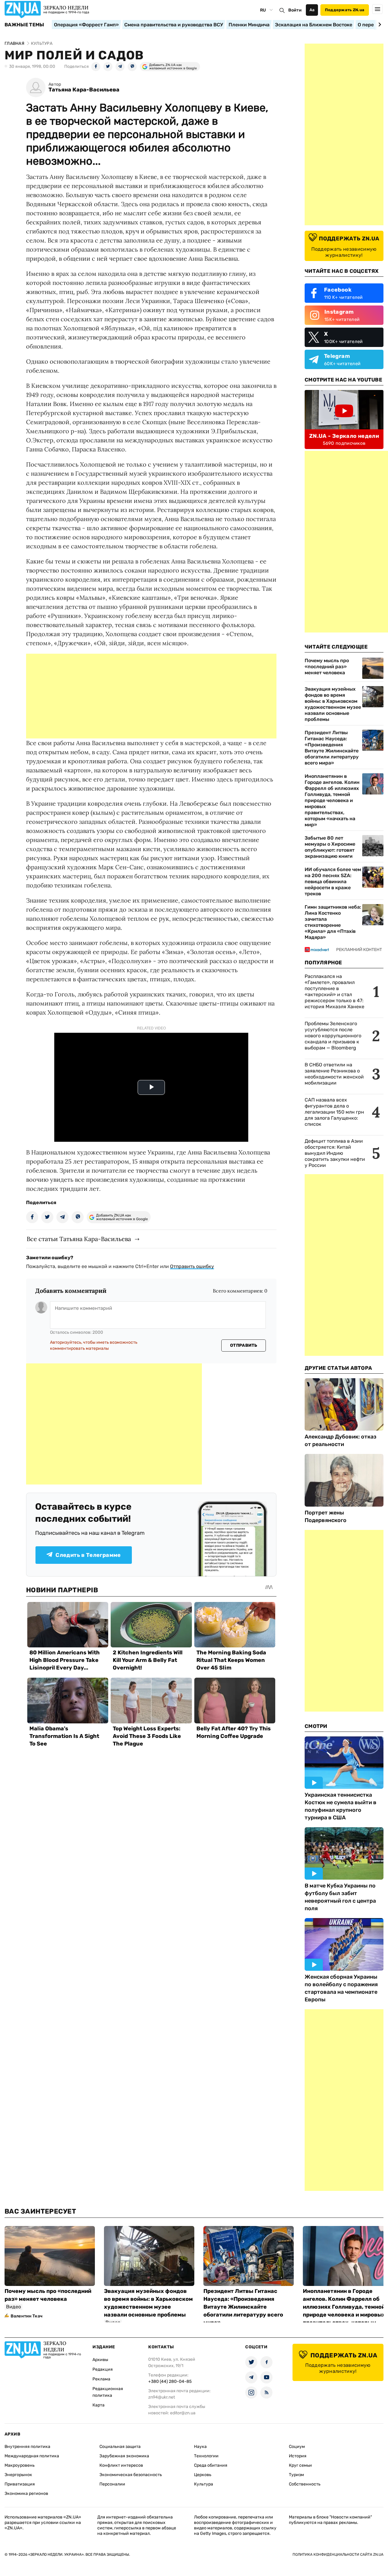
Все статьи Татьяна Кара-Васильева (79, 1239)
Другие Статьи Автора (338, 1368)
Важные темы (24, 25)
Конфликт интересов (121, 2465)
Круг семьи (300, 2465)
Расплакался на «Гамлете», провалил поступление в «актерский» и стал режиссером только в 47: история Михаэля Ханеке (334, 991)
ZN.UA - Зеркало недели (344, 436)
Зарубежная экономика (124, 2456)
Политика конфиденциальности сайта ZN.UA (338, 2555)
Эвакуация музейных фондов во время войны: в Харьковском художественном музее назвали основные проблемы (333, 704)
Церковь (203, 2475)
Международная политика (32, 2456)
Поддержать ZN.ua (345, 10)
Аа (312, 10)
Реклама (101, 2379)
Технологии (206, 2456)
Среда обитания (211, 2465)
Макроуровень (20, 2465)
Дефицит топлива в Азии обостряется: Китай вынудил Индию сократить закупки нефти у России (335, 1153)
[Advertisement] (151, 696)
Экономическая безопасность (131, 2475)
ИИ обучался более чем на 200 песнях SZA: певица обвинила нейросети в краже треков (333, 882)
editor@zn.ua (183, 2413)
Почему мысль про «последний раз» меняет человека (327, 667)
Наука (200, 2447)
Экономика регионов (26, 2493)
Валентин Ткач (27, 2316)
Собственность (305, 2484)
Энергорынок (18, 2475)
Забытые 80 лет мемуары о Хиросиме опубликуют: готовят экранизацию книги (330, 847)
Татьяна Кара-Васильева (84, 90)
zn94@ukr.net (162, 2397)
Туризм (296, 2475)
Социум (297, 2447)
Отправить (244, 1345)
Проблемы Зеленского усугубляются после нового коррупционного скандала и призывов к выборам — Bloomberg (333, 1036)
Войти (295, 10)
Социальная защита (120, 2447)
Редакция (103, 2369)
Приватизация (20, 2484)
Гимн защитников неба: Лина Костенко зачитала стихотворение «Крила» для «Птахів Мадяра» (333, 922)
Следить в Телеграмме (88, 1555)
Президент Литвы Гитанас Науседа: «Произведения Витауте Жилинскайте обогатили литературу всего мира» (332, 748)
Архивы (100, 2360)
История (298, 2456)
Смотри (316, 1726)
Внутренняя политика (27, 2447)
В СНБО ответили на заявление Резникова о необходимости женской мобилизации (334, 1074)
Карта (99, 2405)
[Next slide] (379, 25)
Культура (204, 2484)
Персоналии (112, 2484)
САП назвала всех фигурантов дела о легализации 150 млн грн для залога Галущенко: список (334, 1112)
